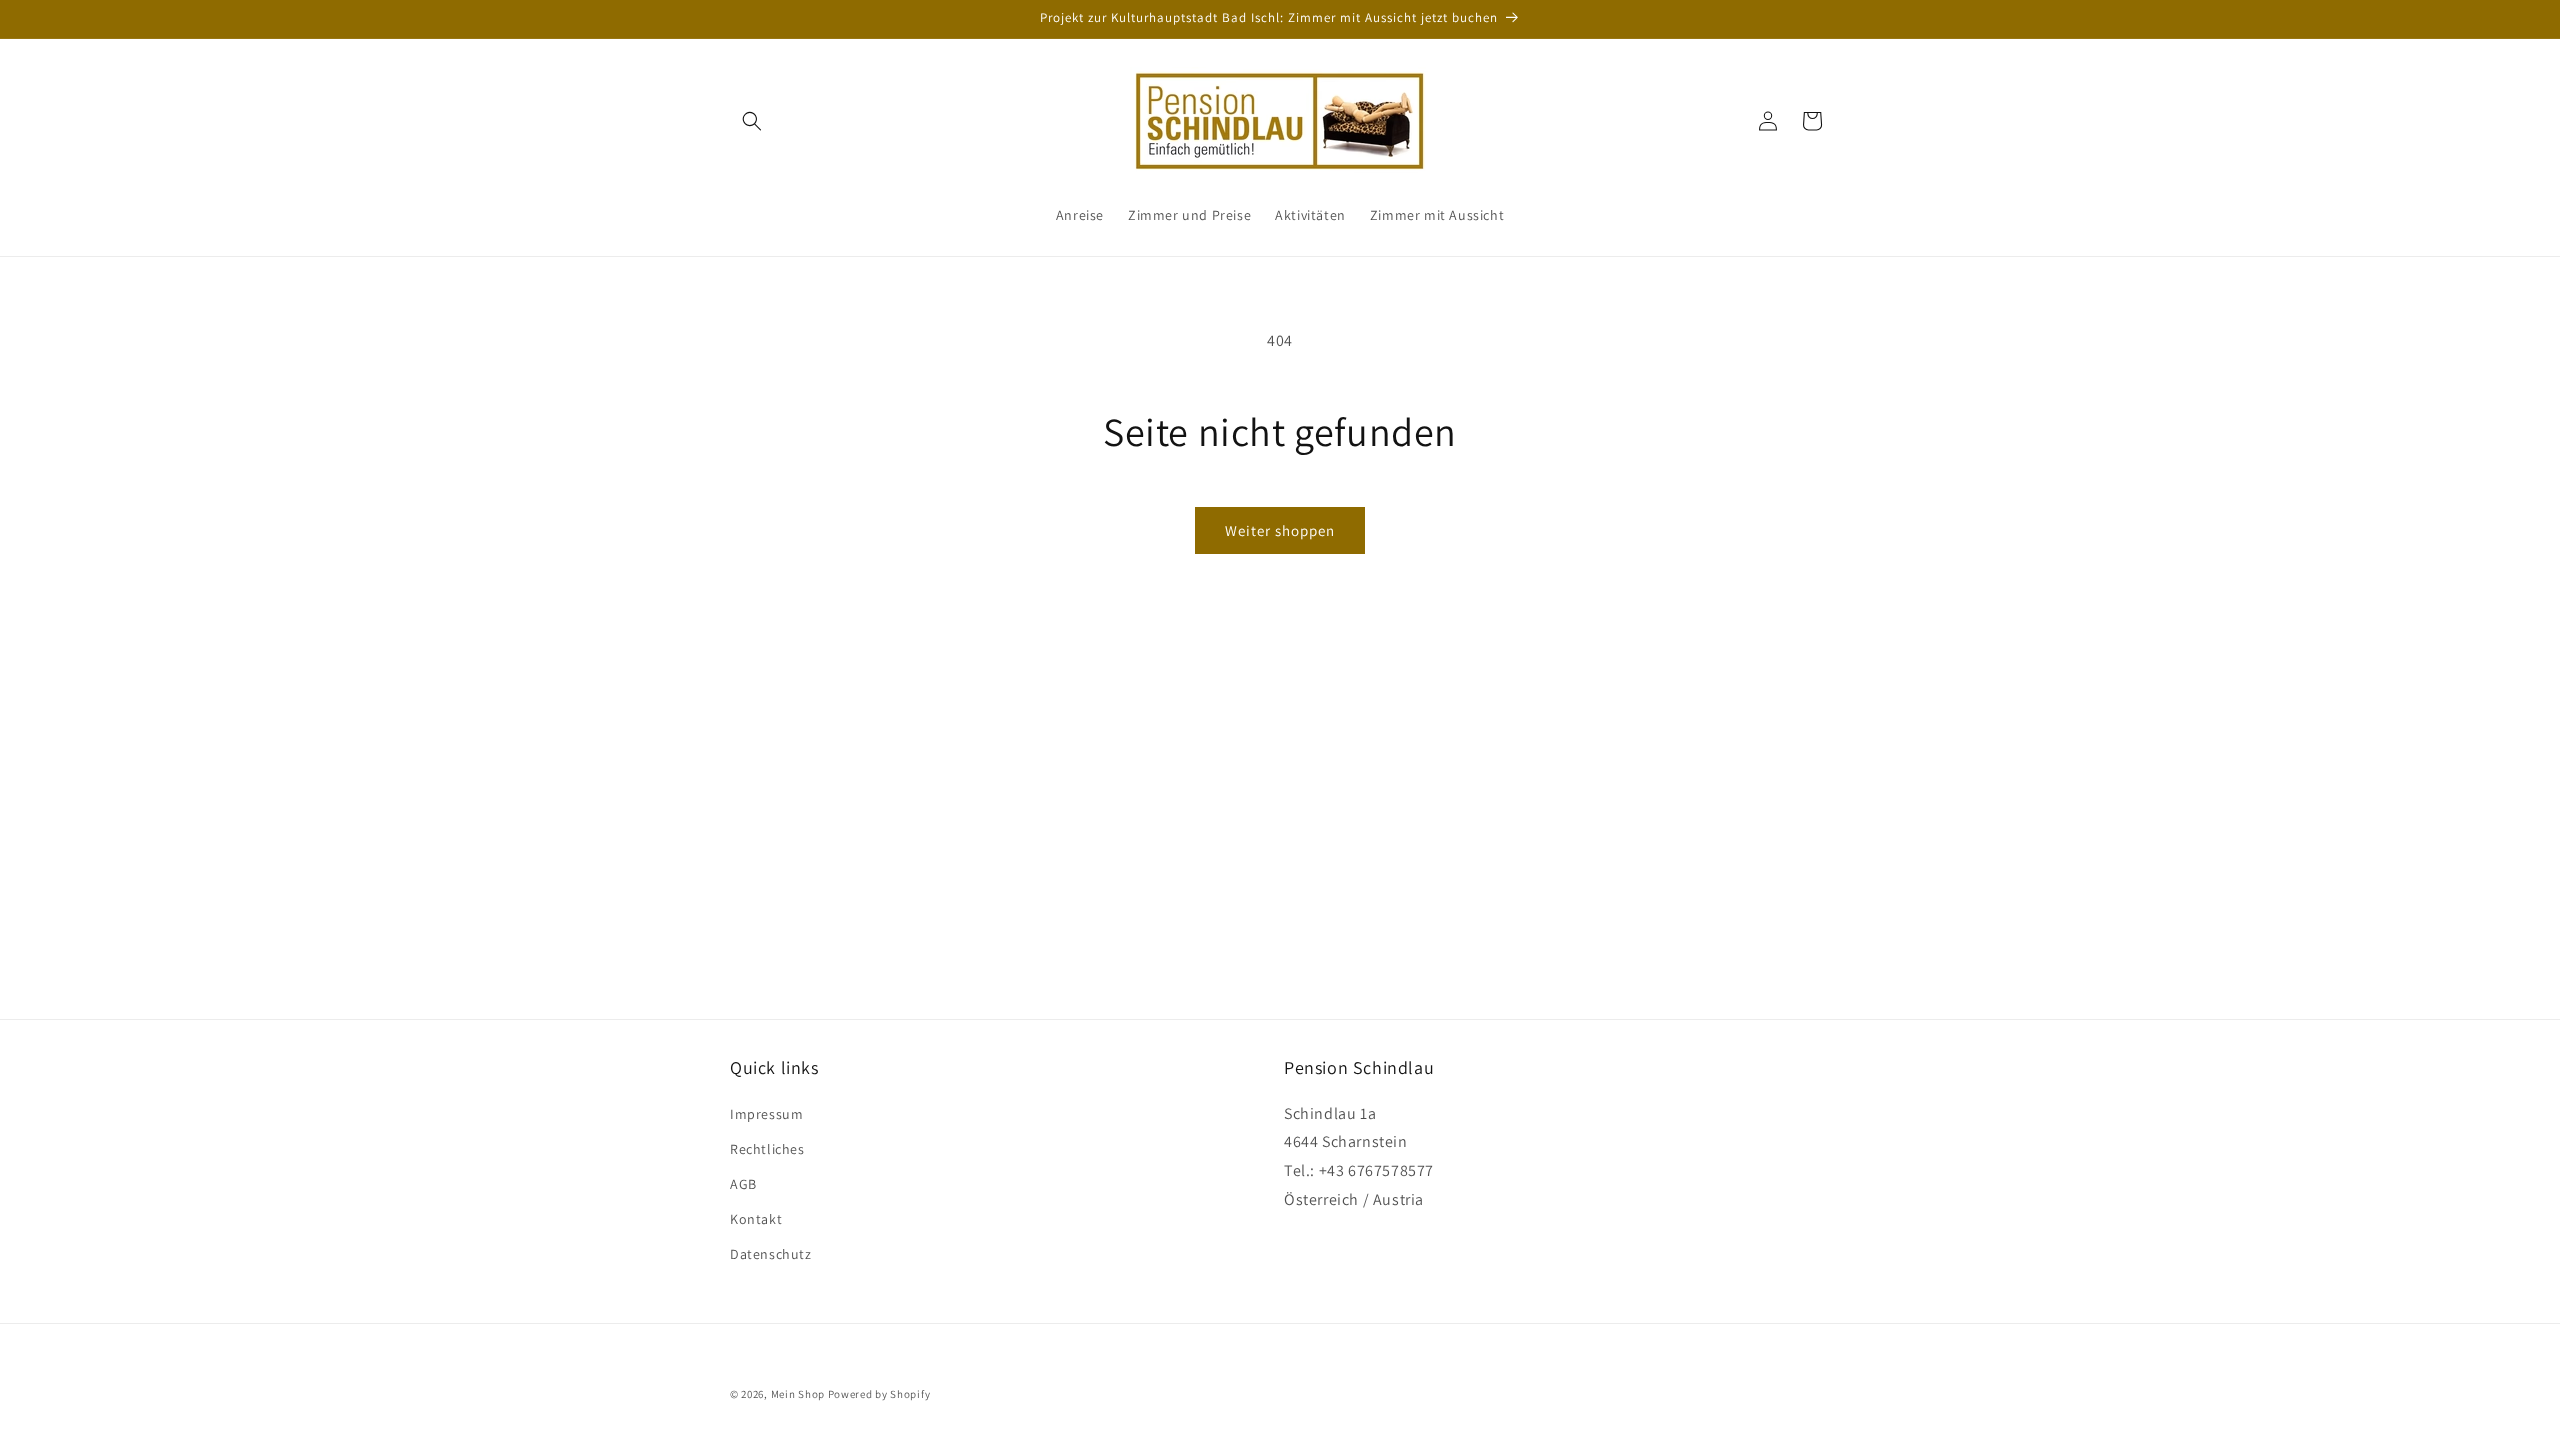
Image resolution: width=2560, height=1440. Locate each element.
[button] (752, 121)
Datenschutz (771, 1254)
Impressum (766, 1114)
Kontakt (756, 1219)
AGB (743, 1184)
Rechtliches (767, 1149)
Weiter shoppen (1280, 530)
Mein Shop (798, 1394)
